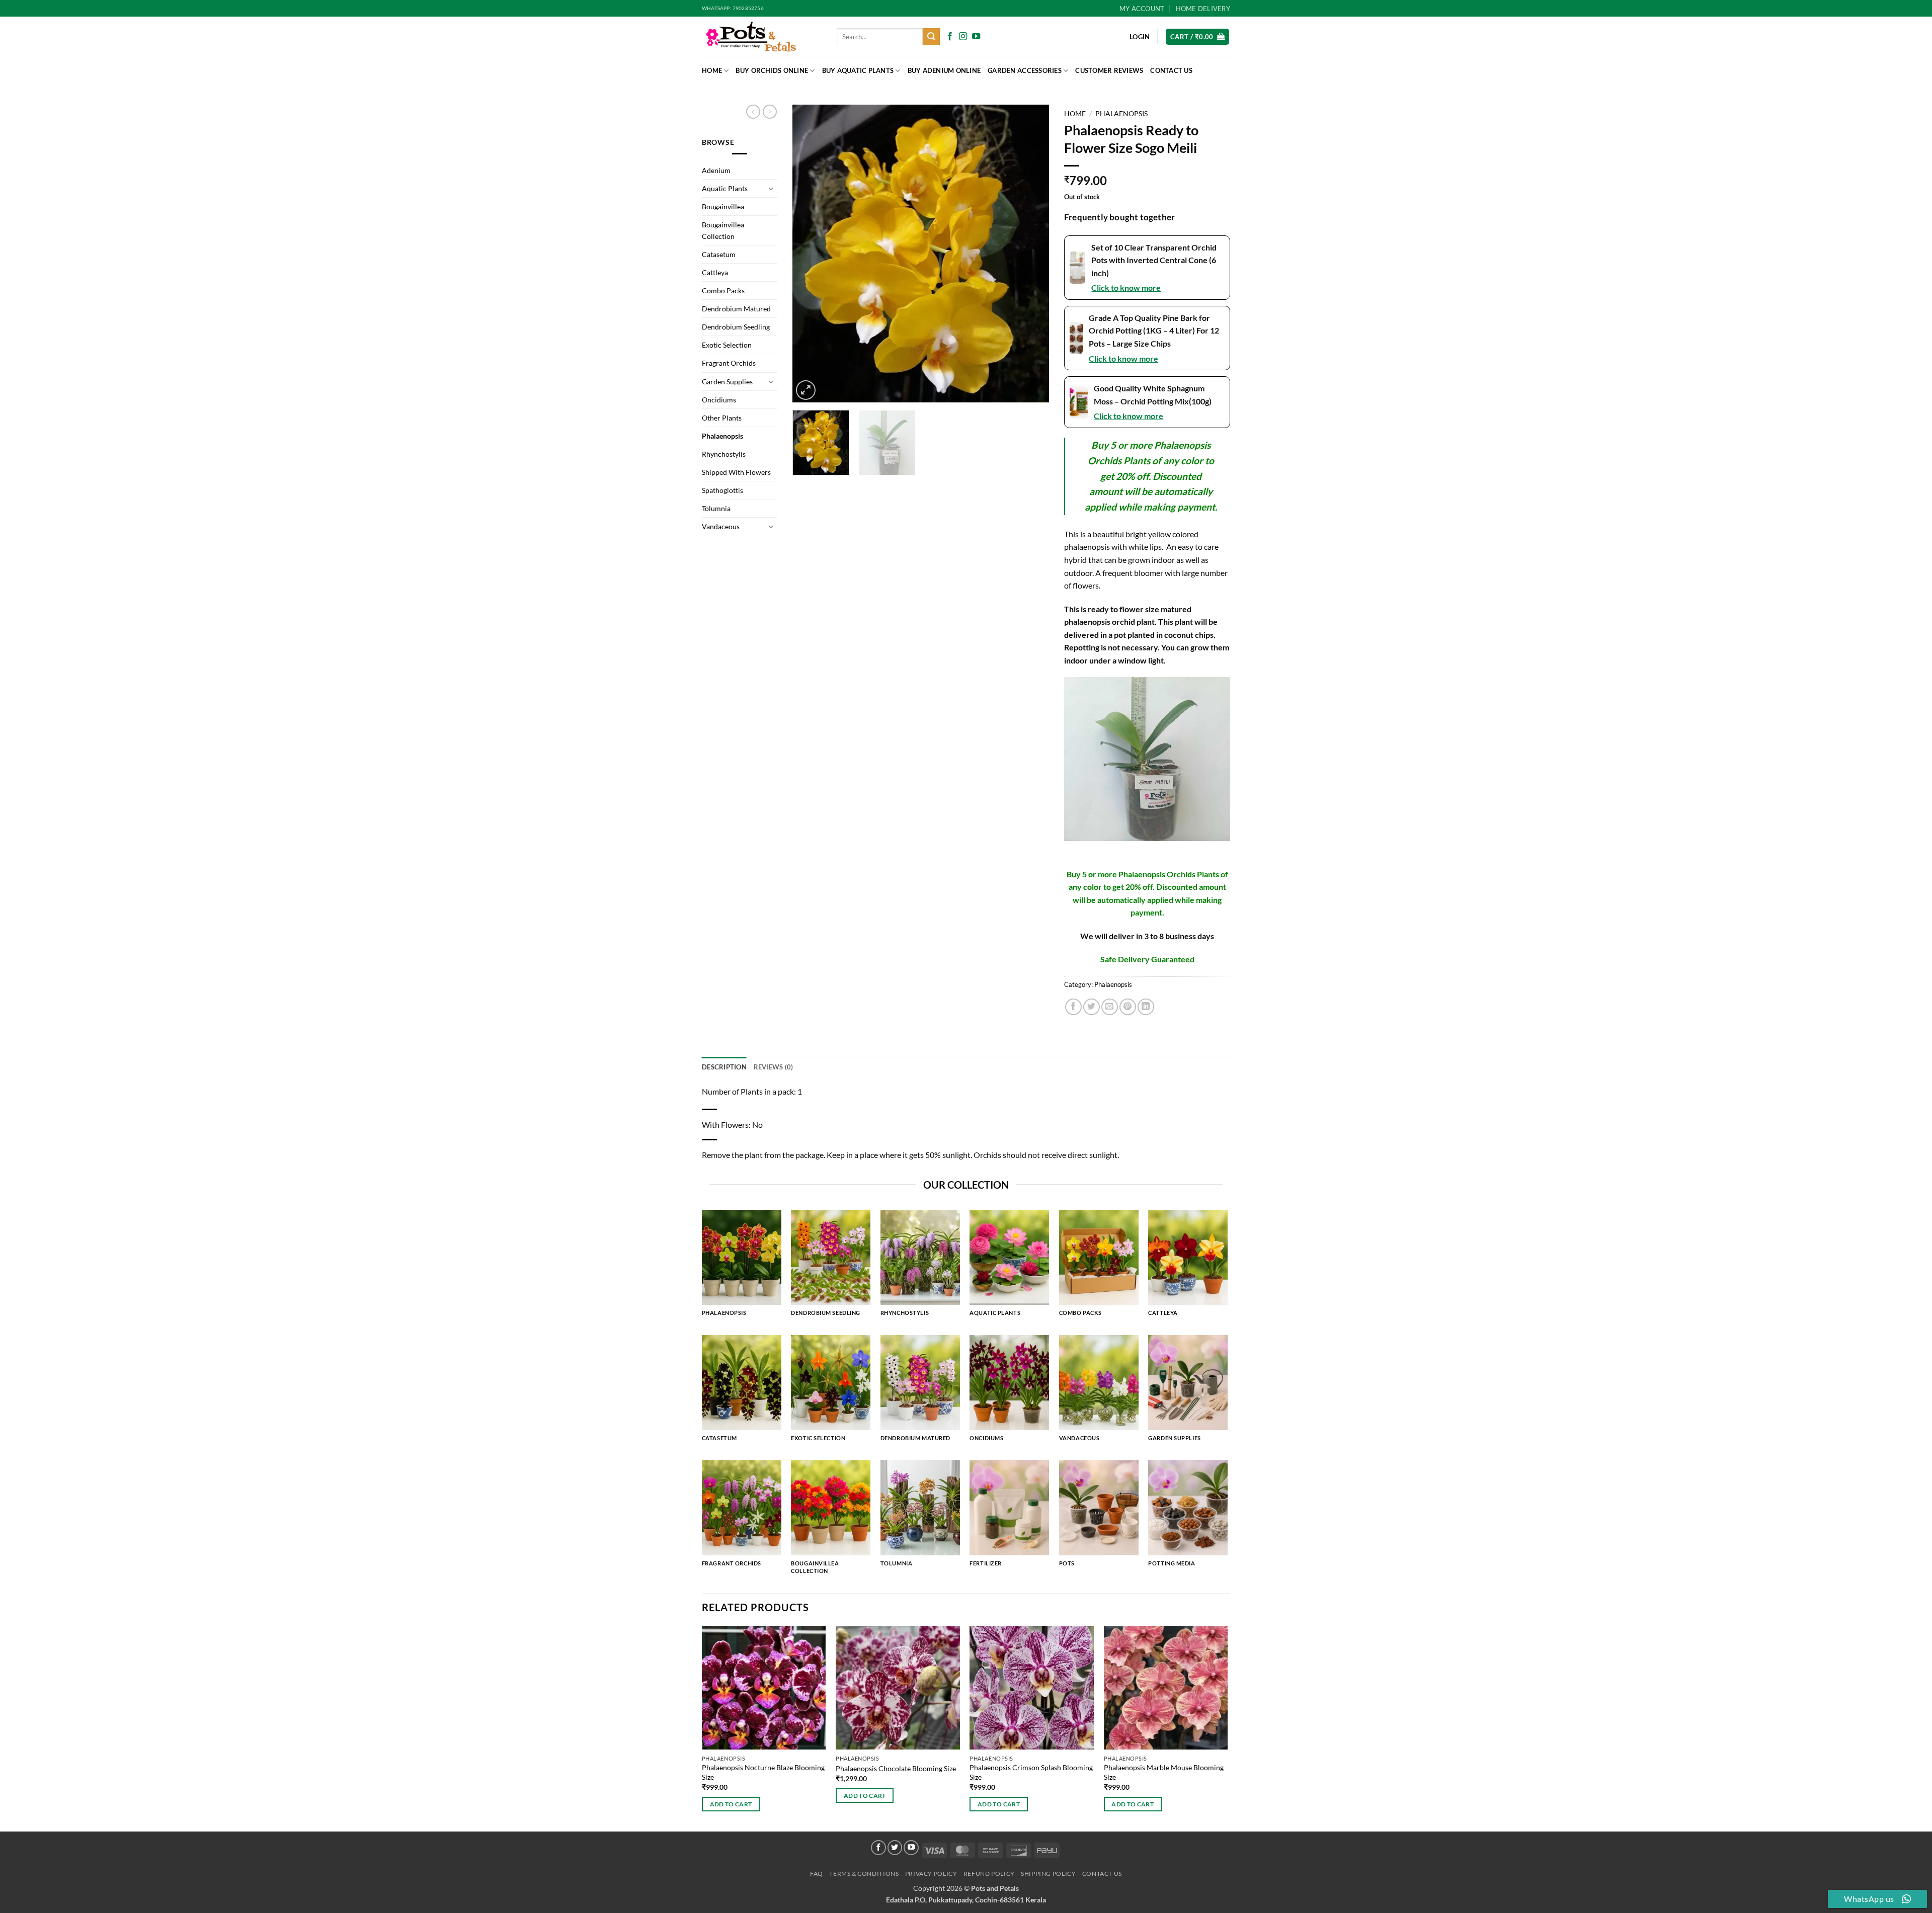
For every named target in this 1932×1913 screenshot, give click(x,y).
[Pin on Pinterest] (1128, 1007)
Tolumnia (716, 508)
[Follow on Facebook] (950, 37)
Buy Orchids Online (772, 70)
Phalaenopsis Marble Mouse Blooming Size (1164, 1772)
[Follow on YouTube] (976, 37)
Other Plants (722, 418)
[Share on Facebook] (1073, 1007)
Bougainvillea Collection (723, 230)
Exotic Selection (727, 345)
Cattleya (715, 272)
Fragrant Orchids (729, 363)
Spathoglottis (722, 490)
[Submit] (931, 37)
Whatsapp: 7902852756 (733, 8)
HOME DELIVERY (1203, 9)
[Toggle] (771, 188)
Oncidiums (719, 400)
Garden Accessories (1025, 70)
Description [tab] (724, 1067)
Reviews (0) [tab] (774, 1067)
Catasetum (719, 254)
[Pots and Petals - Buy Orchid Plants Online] (762, 37)
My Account (1142, 9)
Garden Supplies (727, 382)
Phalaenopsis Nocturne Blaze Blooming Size (763, 1772)
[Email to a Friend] (1110, 1007)
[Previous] (810, 254)
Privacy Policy (931, 1874)
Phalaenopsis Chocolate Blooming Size (896, 1768)
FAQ (817, 1874)
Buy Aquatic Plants (858, 70)
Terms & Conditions (864, 1874)
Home (712, 70)
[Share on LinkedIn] (1146, 1007)
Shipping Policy (1048, 1874)
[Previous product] (770, 112)
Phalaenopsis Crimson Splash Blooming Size (1031, 1772)
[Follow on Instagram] (963, 37)
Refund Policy (989, 1874)
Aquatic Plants (725, 188)
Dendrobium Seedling (736, 327)
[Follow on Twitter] (895, 1848)
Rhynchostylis (724, 454)
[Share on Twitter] (1092, 1007)
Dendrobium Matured (736, 309)
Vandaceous (721, 526)
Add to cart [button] (731, 1804)
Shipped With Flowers (736, 472)
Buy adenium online (944, 70)
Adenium (716, 170)
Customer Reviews (1109, 70)
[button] (1197, 37)
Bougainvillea (723, 206)
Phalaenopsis (722, 436)
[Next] (1031, 254)
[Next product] (753, 112)
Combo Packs (723, 290)
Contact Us (1171, 70)
